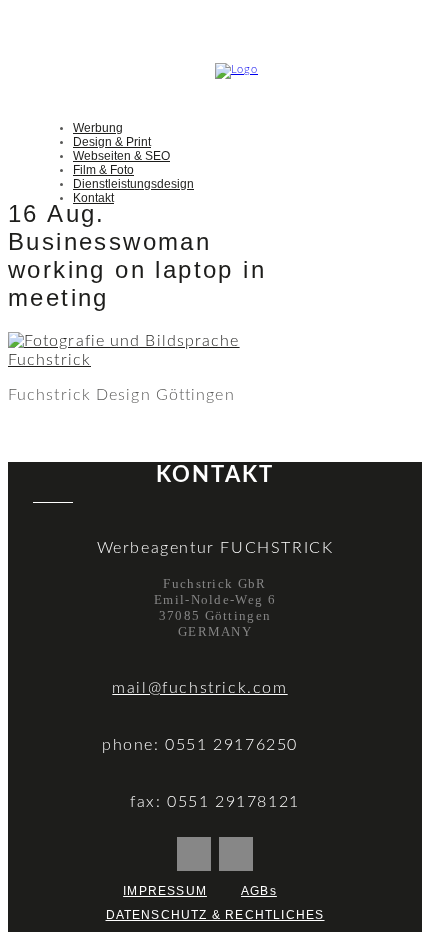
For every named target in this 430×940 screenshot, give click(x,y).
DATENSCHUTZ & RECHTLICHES (215, 915)
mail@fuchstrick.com (199, 688)
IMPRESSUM (165, 891)
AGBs (259, 891)
